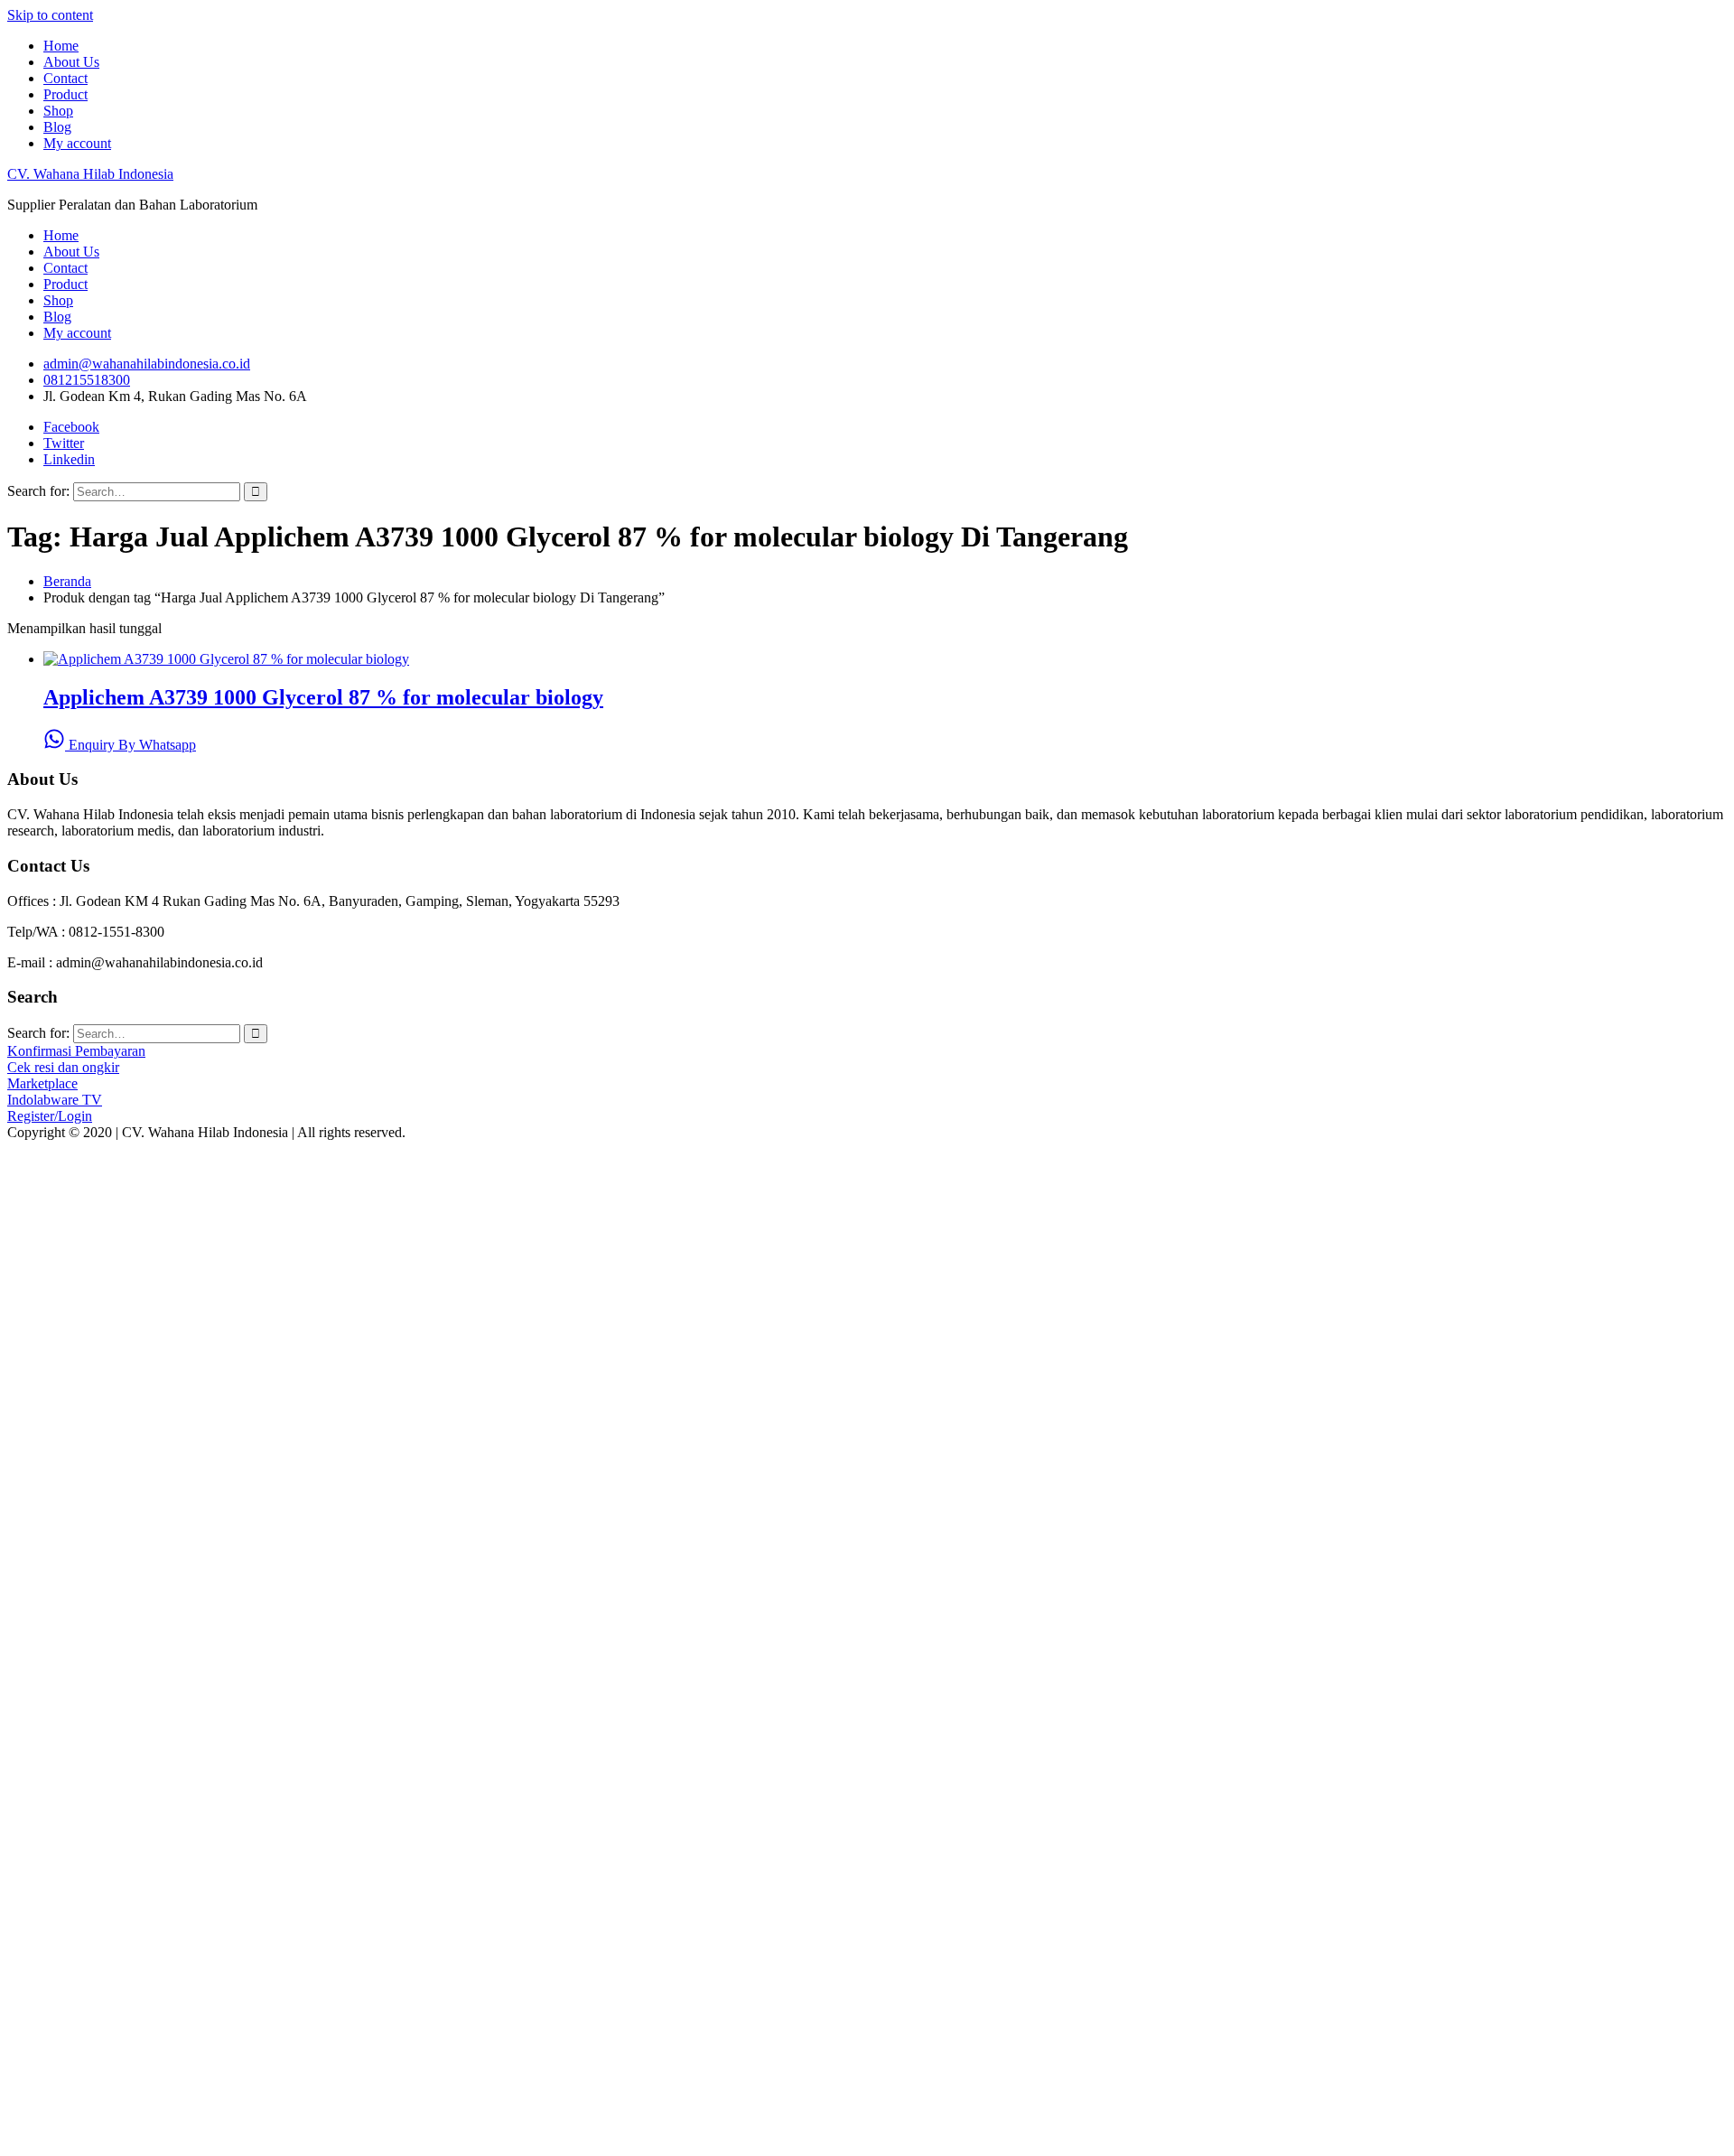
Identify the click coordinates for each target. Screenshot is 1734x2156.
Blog (57, 127)
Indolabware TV (55, 1100)
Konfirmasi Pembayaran (76, 1051)
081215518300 (87, 380)
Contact (65, 78)
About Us (71, 62)
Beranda (67, 581)
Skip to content (50, 15)
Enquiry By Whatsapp (131, 745)
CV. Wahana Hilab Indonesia (90, 174)
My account (77, 143)
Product (65, 94)
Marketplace (42, 1083)
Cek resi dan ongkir (63, 1067)
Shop (58, 111)
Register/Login (50, 1116)
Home (61, 46)
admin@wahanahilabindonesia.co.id (147, 364)
